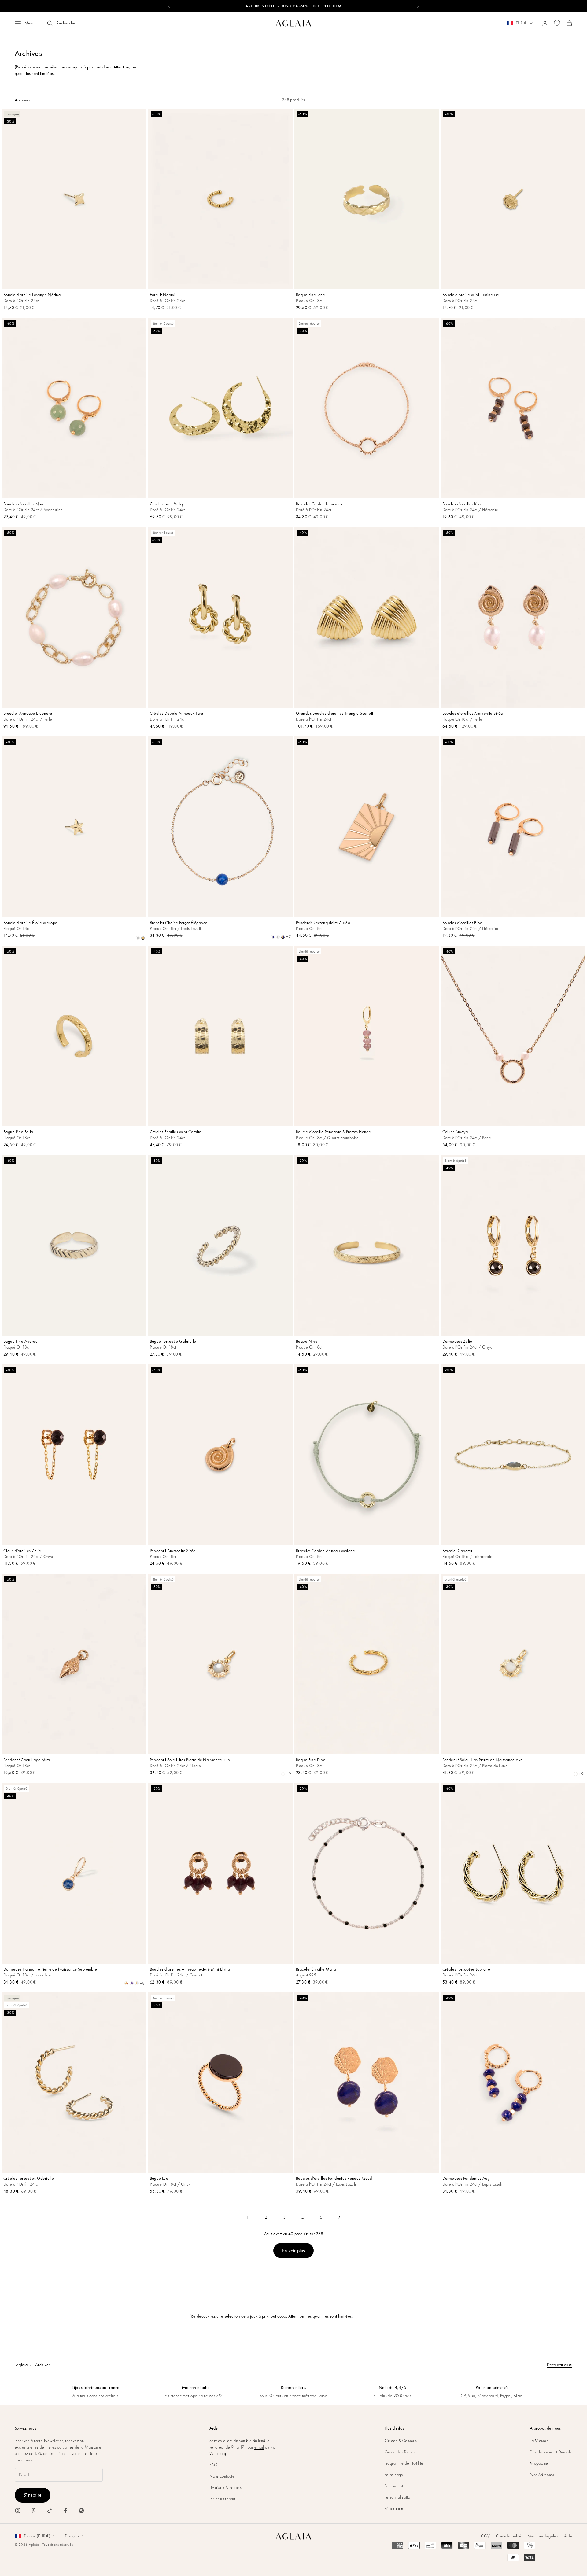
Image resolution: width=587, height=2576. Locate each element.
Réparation (394, 2508)
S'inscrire (33, 2495)
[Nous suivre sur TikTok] (50, 2511)
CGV (485, 2536)
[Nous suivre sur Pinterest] (34, 2511)
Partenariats (395, 2486)
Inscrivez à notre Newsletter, (39, 2441)
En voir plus (294, 2251)
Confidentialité (509, 2536)
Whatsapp (218, 2453)
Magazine (539, 2463)
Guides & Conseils (401, 2441)
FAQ (213, 2465)
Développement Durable (551, 2452)
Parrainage (394, 2475)
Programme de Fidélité (404, 2463)
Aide (568, 2536)
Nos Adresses (542, 2475)
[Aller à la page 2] (339, 2217)
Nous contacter (223, 2476)
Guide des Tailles (400, 2452)
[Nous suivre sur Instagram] (18, 2511)
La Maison (539, 2441)
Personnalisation (399, 2497)
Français (72, 2536)
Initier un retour (222, 2499)
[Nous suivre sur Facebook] (65, 2511)
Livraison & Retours (226, 2487)
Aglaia (22, 2365)
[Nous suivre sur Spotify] (81, 2511)
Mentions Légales (543, 2536)
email (259, 2447)
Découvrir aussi (560, 2365)
